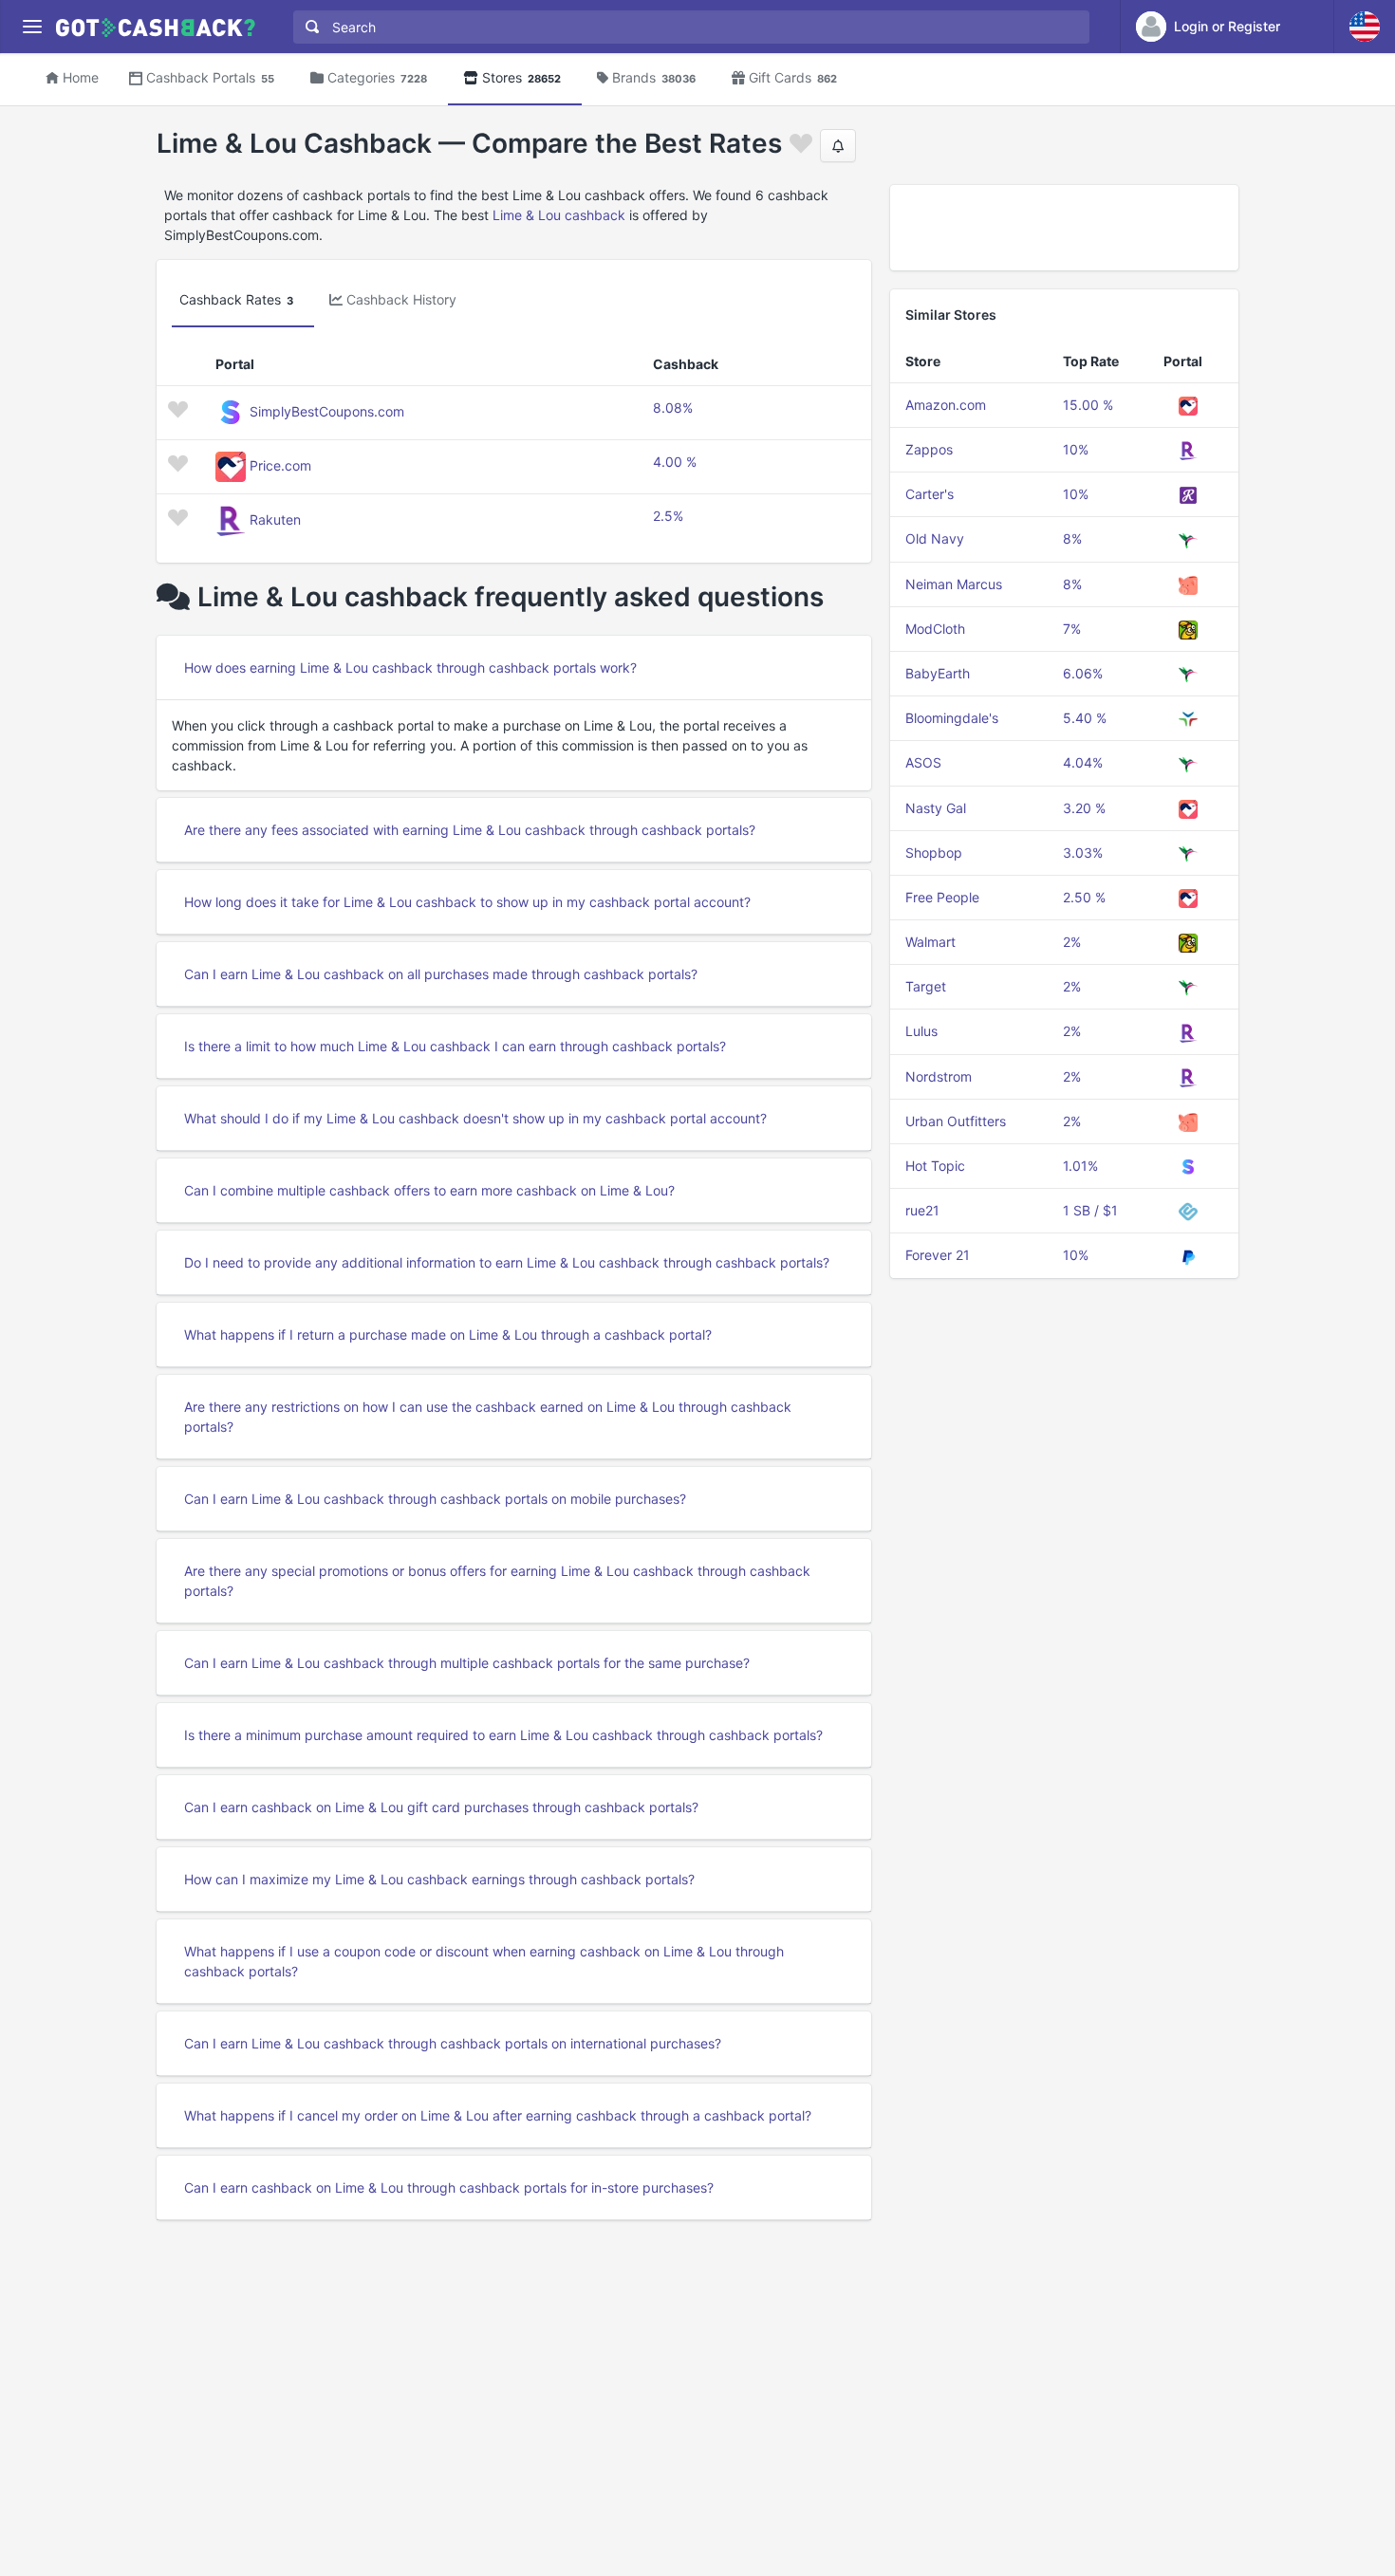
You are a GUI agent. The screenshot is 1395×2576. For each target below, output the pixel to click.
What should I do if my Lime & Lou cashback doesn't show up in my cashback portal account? (475, 1118)
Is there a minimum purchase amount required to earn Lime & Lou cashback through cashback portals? (503, 1735)
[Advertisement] (1064, 228)
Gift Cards (793, 77)
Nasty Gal (936, 808)
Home (81, 77)
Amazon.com (946, 405)
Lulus (921, 1031)
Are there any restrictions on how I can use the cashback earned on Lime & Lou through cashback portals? (488, 1417)
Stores (521, 77)
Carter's (930, 494)
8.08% (673, 408)
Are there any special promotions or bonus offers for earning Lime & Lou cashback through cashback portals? (497, 1581)
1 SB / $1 (1090, 1210)
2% (1072, 942)
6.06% (1083, 673)
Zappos (929, 449)
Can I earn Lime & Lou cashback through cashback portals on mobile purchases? (435, 1499)
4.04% (1083, 762)
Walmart (930, 942)
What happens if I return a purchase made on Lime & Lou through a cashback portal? (448, 1334)
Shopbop (934, 852)
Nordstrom (939, 1076)
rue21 (922, 1210)
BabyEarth (938, 673)
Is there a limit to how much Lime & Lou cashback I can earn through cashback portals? (455, 1046)
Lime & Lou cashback (559, 215)
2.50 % (1084, 897)
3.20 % (1084, 808)
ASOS (923, 762)
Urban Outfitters (956, 1121)
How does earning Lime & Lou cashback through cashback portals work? (410, 667)
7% (1072, 629)
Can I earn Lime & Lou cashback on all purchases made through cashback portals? (441, 974)
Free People (942, 897)
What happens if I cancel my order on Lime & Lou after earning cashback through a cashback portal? (498, 2115)
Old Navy (935, 538)
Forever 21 (938, 1255)
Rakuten (275, 519)
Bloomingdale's (952, 718)
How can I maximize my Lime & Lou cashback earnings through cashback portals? (439, 1879)
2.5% (668, 516)
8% (1072, 538)
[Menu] (32, 27)
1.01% (1080, 1166)
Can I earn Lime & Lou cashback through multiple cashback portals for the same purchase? (467, 1663)
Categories (377, 77)
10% (1076, 449)
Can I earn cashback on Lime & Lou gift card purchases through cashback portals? (441, 1807)
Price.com (280, 465)
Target (926, 986)
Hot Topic (935, 1166)
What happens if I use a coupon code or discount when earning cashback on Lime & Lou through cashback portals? (484, 1961)
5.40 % (1085, 718)
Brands (654, 77)
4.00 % (675, 462)
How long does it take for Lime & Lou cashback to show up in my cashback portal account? (467, 902)
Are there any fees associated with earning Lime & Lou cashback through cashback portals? (470, 830)
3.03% (1083, 852)
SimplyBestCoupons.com (327, 411)
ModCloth (935, 629)
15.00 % (1088, 405)
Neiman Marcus (954, 584)
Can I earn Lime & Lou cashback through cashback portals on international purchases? (453, 2043)
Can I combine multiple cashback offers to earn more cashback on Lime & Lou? (429, 1190)
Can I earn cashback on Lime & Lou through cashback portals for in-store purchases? (449, 2187)
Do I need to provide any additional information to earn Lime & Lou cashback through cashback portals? (507, 1262)
